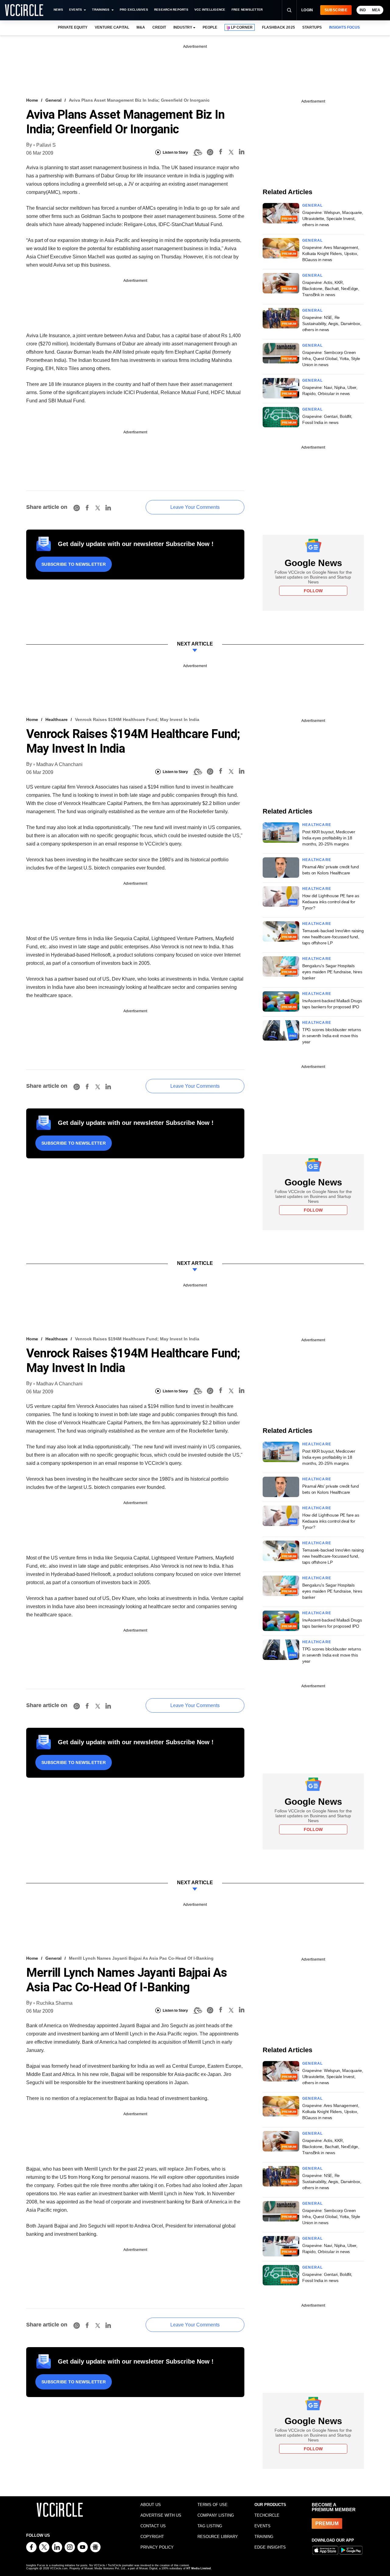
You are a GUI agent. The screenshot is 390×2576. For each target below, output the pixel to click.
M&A (141, 27)
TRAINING (264, 2537)
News (58, 10)
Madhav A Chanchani (59, 764)
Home (32, 100)
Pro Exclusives (134, 10)
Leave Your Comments (195, 507)
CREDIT (159, 27)
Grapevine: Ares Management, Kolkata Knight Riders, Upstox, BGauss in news (331, 254)
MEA (376, 10)
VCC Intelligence (210, 10)
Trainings (101, 10)
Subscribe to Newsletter (74, 564)
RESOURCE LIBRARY (218, 2537)
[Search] (289, 10)
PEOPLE (210, 27)
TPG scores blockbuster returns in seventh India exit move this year (332, 1036)
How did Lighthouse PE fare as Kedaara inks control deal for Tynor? (331, 902)
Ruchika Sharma (54, 2003)
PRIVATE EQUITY (73, 27)
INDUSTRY (183, 27)
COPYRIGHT (152, 2537)
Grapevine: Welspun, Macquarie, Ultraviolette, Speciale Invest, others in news (333, 219)
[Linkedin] (242, 153)
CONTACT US (153, 2526)
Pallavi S (46, 145)
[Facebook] (221, 153)
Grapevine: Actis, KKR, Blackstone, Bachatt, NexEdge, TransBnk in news (331, 289)
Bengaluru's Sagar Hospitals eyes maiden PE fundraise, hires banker (332, 972)
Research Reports (171, 10)
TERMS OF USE (213, 2505)
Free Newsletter (247, 10)
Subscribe (336, 10)
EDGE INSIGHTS (270, 2547)
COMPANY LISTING (216, 2515)
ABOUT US (151, 2505)
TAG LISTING (210, 2526)
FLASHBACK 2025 (278, 27)
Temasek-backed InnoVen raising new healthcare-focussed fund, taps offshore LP (333, 937)
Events (76, 10)
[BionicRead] (197, 152)
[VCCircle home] (24, 10)
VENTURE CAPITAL (112, 27)
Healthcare (57, 719)
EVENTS (262, 2526)
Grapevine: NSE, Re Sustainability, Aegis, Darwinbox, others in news (332, 324)
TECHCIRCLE (267, 2515)
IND (363, 10)
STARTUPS (312, 27)
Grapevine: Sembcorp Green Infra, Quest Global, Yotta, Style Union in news (331, 359)
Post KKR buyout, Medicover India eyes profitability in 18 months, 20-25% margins (329, 838)
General (53, 100)
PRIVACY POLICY (157, 2547)
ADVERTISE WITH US (161, 2515)
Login (307, 10)
